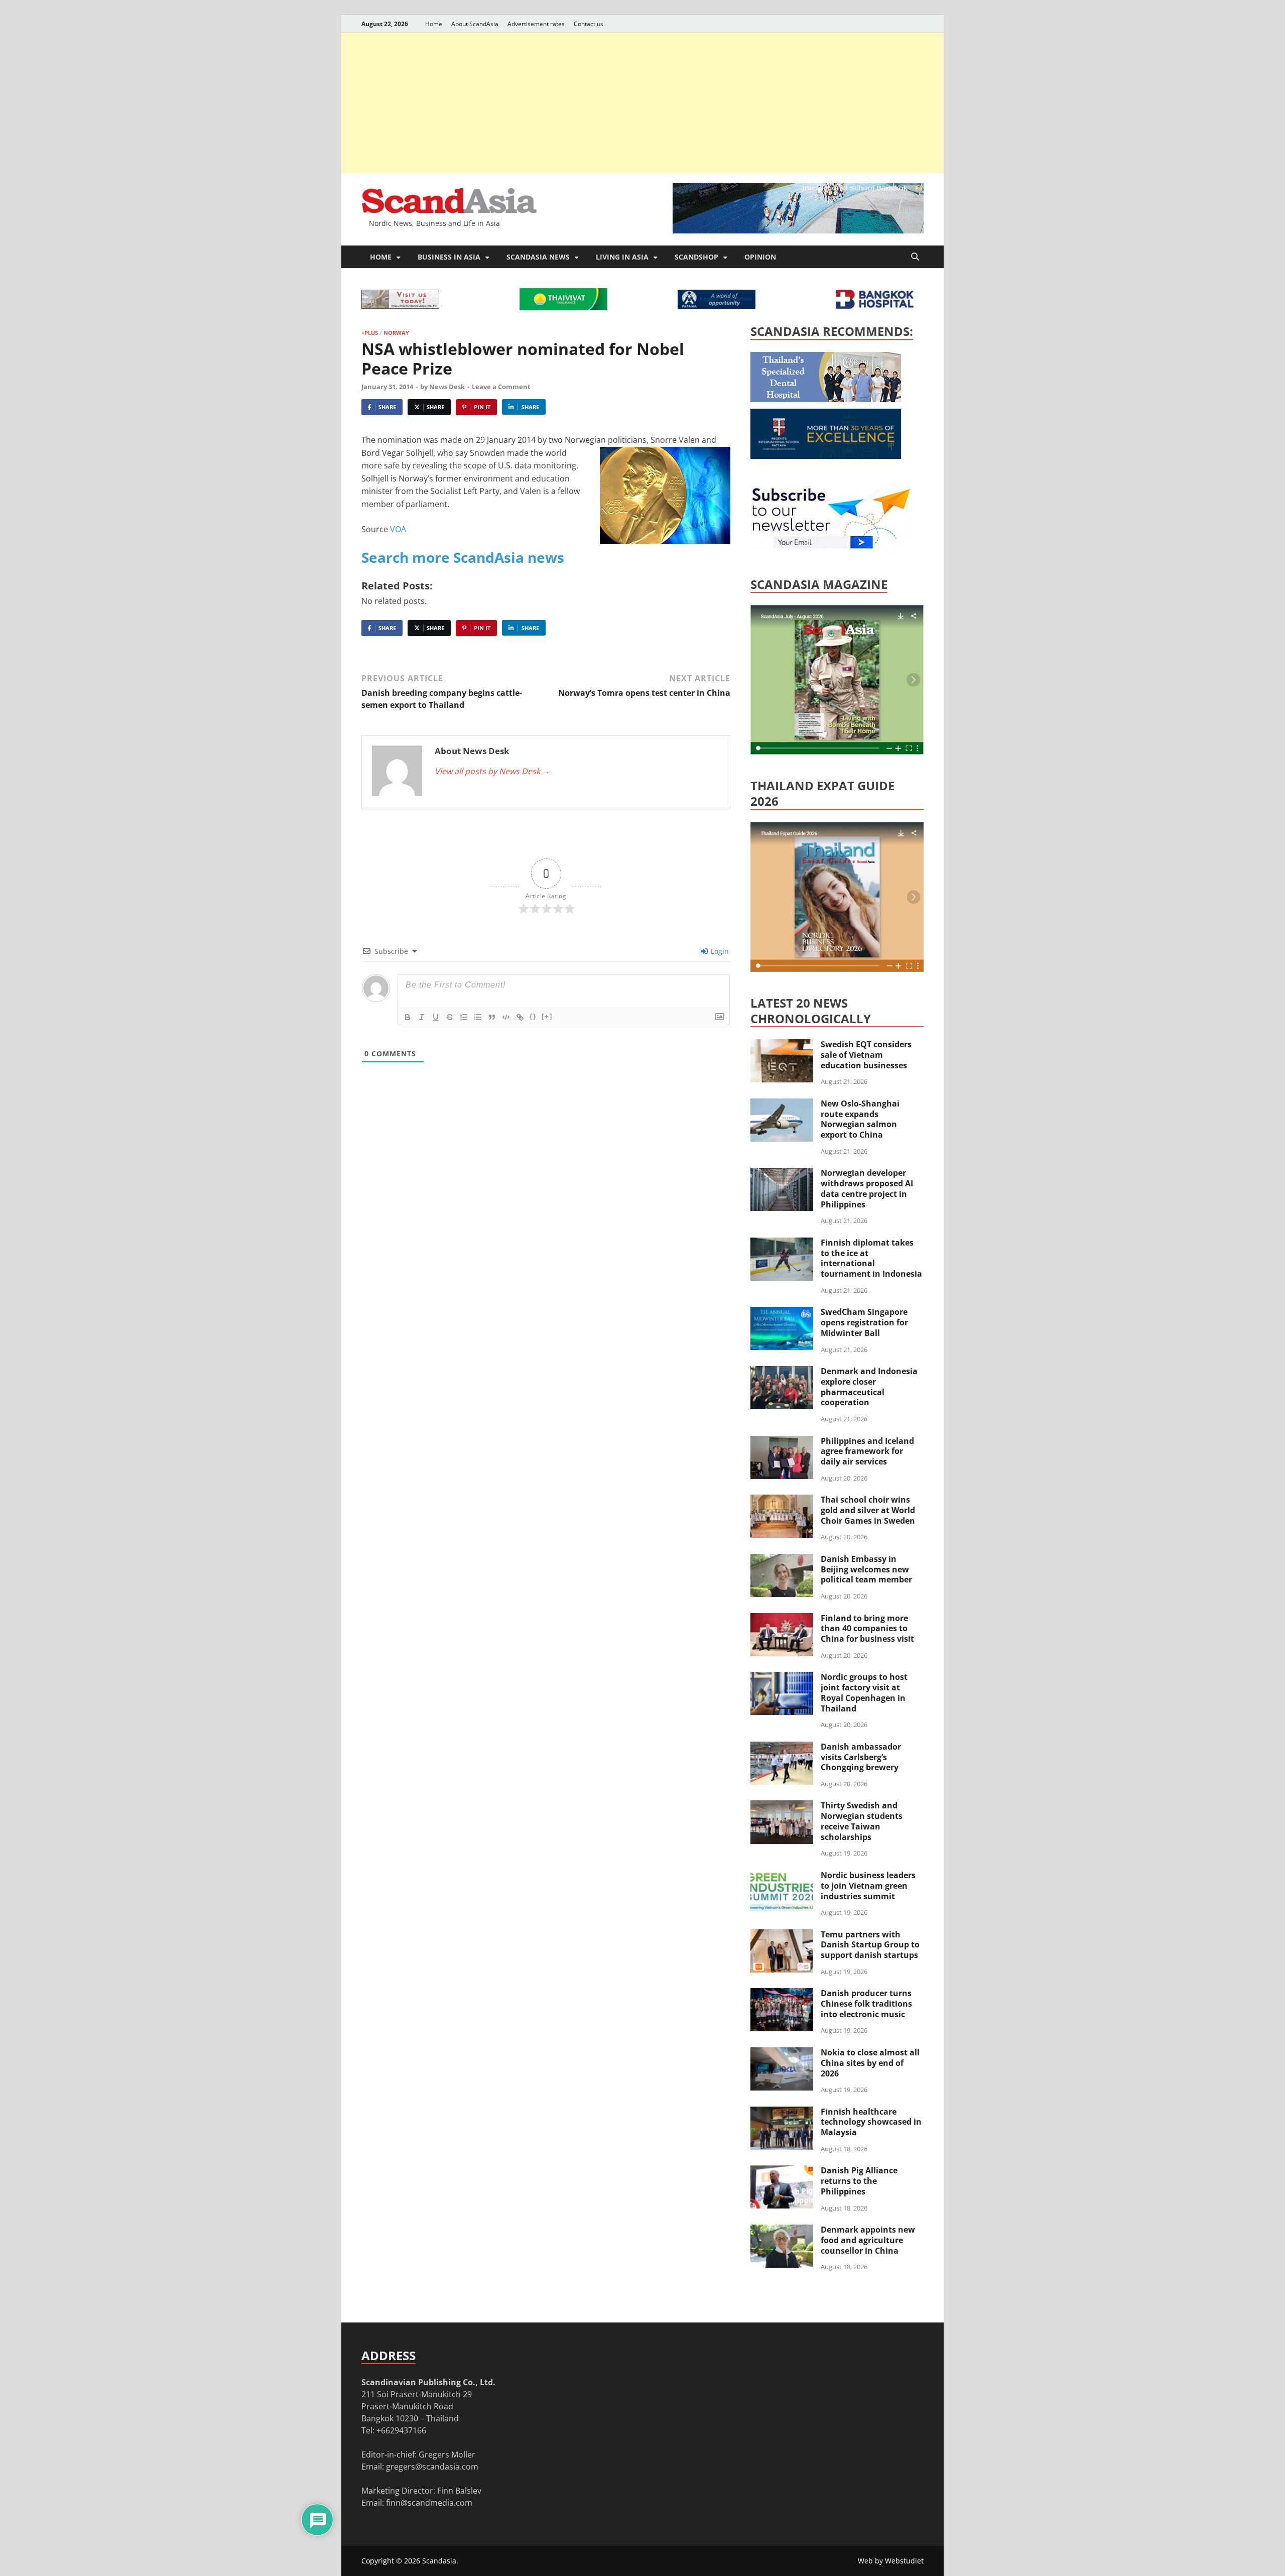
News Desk (447, 387)
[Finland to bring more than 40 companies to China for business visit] (782, 1619)
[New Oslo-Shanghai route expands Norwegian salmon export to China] (782, 1105)
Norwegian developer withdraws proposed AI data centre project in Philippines (867, 1188)
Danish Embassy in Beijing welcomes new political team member (866, 1569)
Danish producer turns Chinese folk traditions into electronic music (866, 2004)
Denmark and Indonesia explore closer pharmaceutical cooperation (869, 1387)
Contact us (589, 24)
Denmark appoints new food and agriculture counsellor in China (868, 2240)
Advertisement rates (536, 24)
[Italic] (422, 1017)
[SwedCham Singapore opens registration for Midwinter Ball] (782, 1313)
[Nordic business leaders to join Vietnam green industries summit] (782, 1876)
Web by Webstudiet (891, 2561)
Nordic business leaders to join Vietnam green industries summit (868, 1886)
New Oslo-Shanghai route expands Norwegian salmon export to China (860, 1119)
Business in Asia (449, 257)
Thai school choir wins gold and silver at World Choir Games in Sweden (868, 1510)
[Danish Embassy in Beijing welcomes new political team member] (782, 1560)
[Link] (520, 1017)
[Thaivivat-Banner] (563, 307)
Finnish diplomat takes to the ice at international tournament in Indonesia (871, 1258)
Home (434, 24)
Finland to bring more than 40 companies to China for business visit (867, 1629)
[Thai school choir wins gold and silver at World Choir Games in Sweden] (782, 1501)
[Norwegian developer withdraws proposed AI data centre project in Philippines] (782, 1174)
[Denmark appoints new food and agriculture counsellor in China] (782, 2231)
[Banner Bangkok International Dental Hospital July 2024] (826, 399)
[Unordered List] (478, 1017)
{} (533, 1016)
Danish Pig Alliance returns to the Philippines (859, 2181)
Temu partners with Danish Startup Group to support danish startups (870, 1945)
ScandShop (696, 257)
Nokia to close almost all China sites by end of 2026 (870, 2063)
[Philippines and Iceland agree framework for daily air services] (782, 1442)
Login (719, 951)
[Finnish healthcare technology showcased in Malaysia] (782, 2113)
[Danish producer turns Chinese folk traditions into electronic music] (782, 1994)
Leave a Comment (501, 387)
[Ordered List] (464, 1017)
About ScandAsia (475, 24)
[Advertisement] (642, 103)
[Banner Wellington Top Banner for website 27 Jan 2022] (400, 306)
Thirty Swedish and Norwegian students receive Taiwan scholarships (862, 1821)
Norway (396, 333)
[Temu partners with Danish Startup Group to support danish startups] (782, 1935)
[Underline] (436, 1017)
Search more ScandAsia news (463, 557)
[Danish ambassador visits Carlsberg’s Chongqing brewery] (782, 1748)
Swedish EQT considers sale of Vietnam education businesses (866, 1055)
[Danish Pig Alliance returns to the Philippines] (782, 2171)
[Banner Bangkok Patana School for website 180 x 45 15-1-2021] (717, 306)
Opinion (760, 257)
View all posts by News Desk (492, 771)
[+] (547, 1016)
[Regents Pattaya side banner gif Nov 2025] (826, 456)
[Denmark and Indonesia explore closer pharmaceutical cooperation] (782, 1372)
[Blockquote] (492, 1017)
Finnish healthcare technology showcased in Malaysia (871, 2122)
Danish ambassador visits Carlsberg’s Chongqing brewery (861, 1757)
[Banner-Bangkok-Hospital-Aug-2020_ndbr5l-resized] (875, 306)
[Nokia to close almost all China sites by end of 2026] (782, 2053)
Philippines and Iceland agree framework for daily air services (867, 1451)
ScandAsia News (538, 257)
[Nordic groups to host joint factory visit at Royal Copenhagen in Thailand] (782, 1678)
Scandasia (439, 2561)
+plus (370, 333)
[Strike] (450, 1017)
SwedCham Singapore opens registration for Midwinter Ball (864, 1322)
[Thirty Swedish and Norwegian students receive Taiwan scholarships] (782, 1806)
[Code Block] (506, 1017)
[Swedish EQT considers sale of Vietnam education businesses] (782, 1045)
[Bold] (408, 1017)
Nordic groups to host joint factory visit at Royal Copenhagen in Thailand (864, 1692)
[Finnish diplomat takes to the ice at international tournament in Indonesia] (782, 1244)
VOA (398, 529)
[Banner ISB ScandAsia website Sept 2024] (798, 230)
